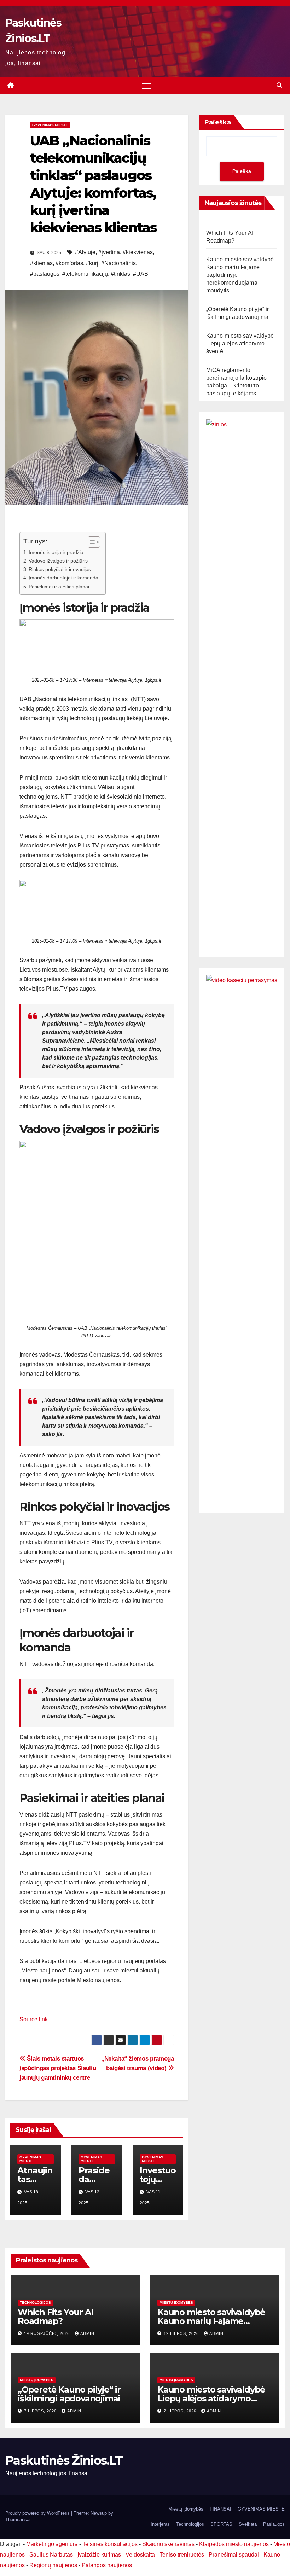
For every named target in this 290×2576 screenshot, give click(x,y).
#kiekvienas (138, 252)
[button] (279, 85)
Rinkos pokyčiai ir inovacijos (60, 569)
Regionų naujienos (53, 2565)
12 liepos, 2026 (182, 2333)
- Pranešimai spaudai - (234, 2555)
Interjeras (160, 2524)
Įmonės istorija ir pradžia (56, 552)
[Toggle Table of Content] (90, 542)
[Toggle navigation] (146, 86)
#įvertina (109, 252)
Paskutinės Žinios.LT (64, 2460)
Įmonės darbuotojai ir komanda (63, 578)
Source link (34, 2019)
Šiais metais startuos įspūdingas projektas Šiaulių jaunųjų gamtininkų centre (58, 2068)
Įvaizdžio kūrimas (99, 2555)
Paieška (218, 122)
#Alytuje (85, 252)
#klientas (41, 263)
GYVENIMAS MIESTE (50, 125)
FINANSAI (221, 2509)
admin (87, 2333)
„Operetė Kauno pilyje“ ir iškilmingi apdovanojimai (69, 2394)
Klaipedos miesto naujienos (234, 2544)
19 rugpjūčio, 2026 (48, 2333)
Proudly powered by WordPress (38, 2513)
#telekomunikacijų (85, 274)
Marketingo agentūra (52, 2544)
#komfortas (69, 263)
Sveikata (248, 2524)
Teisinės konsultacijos (110, 2544)
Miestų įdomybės (176, 2303)
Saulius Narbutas (51, 2555)
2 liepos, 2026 (181, 2411)
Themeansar (18, 2520)
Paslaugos (274, 2524)
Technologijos (35, 2303)
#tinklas (120, 274)
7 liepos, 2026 (41, 2411)
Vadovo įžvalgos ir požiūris (58, 561)
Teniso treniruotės (182, 2555)
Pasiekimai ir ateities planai (59, 587)
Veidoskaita (140, 2555)
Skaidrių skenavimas (168, 2544)
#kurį (92, 263)
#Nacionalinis (118, 263)
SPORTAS (221, 2524)
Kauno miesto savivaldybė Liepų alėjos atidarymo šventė (240, 343)
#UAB (141, 274)
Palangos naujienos (107, 2565)
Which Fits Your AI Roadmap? (55, 2316)
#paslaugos (45, 274)
